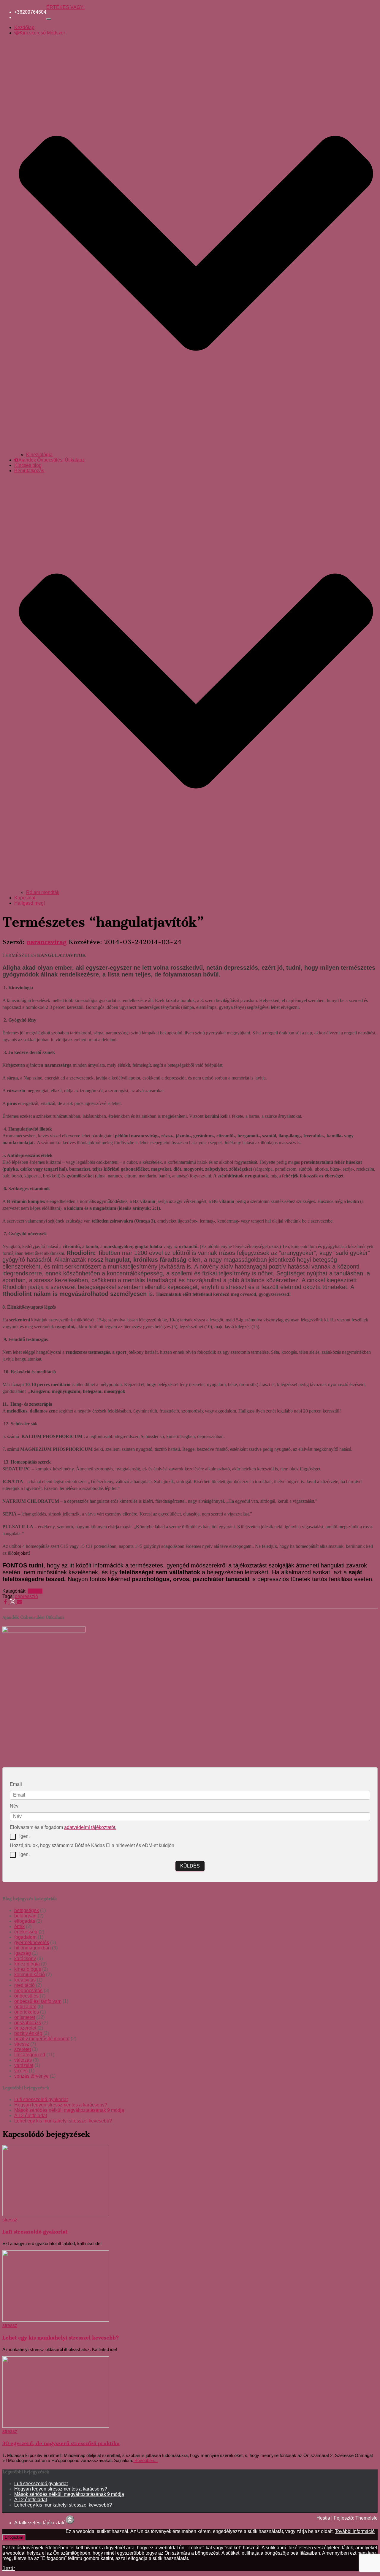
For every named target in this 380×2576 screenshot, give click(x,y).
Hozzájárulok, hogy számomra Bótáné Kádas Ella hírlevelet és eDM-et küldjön (92, 1845)
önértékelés (27, 2012)
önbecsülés (26, 1996)
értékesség (26, 1932)
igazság (23, 1953)
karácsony (25, 1958)
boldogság (25, 1916)
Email (16, 1784)
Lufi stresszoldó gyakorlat (41, 2099)
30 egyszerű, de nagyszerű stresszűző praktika (61, 2443)
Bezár (9, 2568)
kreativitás (25, 1980)
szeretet (23, 2049)
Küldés (190, 1866)
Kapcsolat (25, 898)
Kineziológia (39, 455)
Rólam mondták (43, 892)
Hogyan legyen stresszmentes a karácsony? (61, 2105)
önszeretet (25, 2028)
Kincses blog (28, 465)
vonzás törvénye (31, 2076)
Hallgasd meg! (30, 903)
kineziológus (28, 1969)
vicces (21, 2071)
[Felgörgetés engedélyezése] (70, 2520)
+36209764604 (30, 12)
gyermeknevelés (32, 1942)
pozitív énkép (28, 2033)
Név (14, 1806)
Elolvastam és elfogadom (63, 1827)
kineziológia (27, 1964)
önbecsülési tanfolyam (38, 2001)
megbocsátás (28, 1991)
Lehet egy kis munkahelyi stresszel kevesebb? (63, 2121)
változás (23, 2060)
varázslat (24, 2065)
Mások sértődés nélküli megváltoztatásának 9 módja (69, 2110)
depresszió (26, 1596)
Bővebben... (145, 2460)
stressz (35, 1591)
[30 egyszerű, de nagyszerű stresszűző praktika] (56, 2426)
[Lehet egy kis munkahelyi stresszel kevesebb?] (56, 2320)
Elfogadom (14, 2537)
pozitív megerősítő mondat (42, 2039)
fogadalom (25, 1937)
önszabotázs (28, 2023)
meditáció (24, 1985)
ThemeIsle (366, 2518)
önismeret (25, 2017)
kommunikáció (30, 1975)
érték (19, 1926)
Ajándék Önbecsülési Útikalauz (52, 460)
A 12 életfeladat (31, 2116)
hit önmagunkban (33, 1948)
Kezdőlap (24, 27)
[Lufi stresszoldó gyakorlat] (56, 2214)
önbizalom (25, 2007)
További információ (355, 2531)
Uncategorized (30, 2055)
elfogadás (25, 1921)
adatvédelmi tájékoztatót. (90, 1827)
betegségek (27, 1910)
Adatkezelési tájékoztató (40, 2523)
